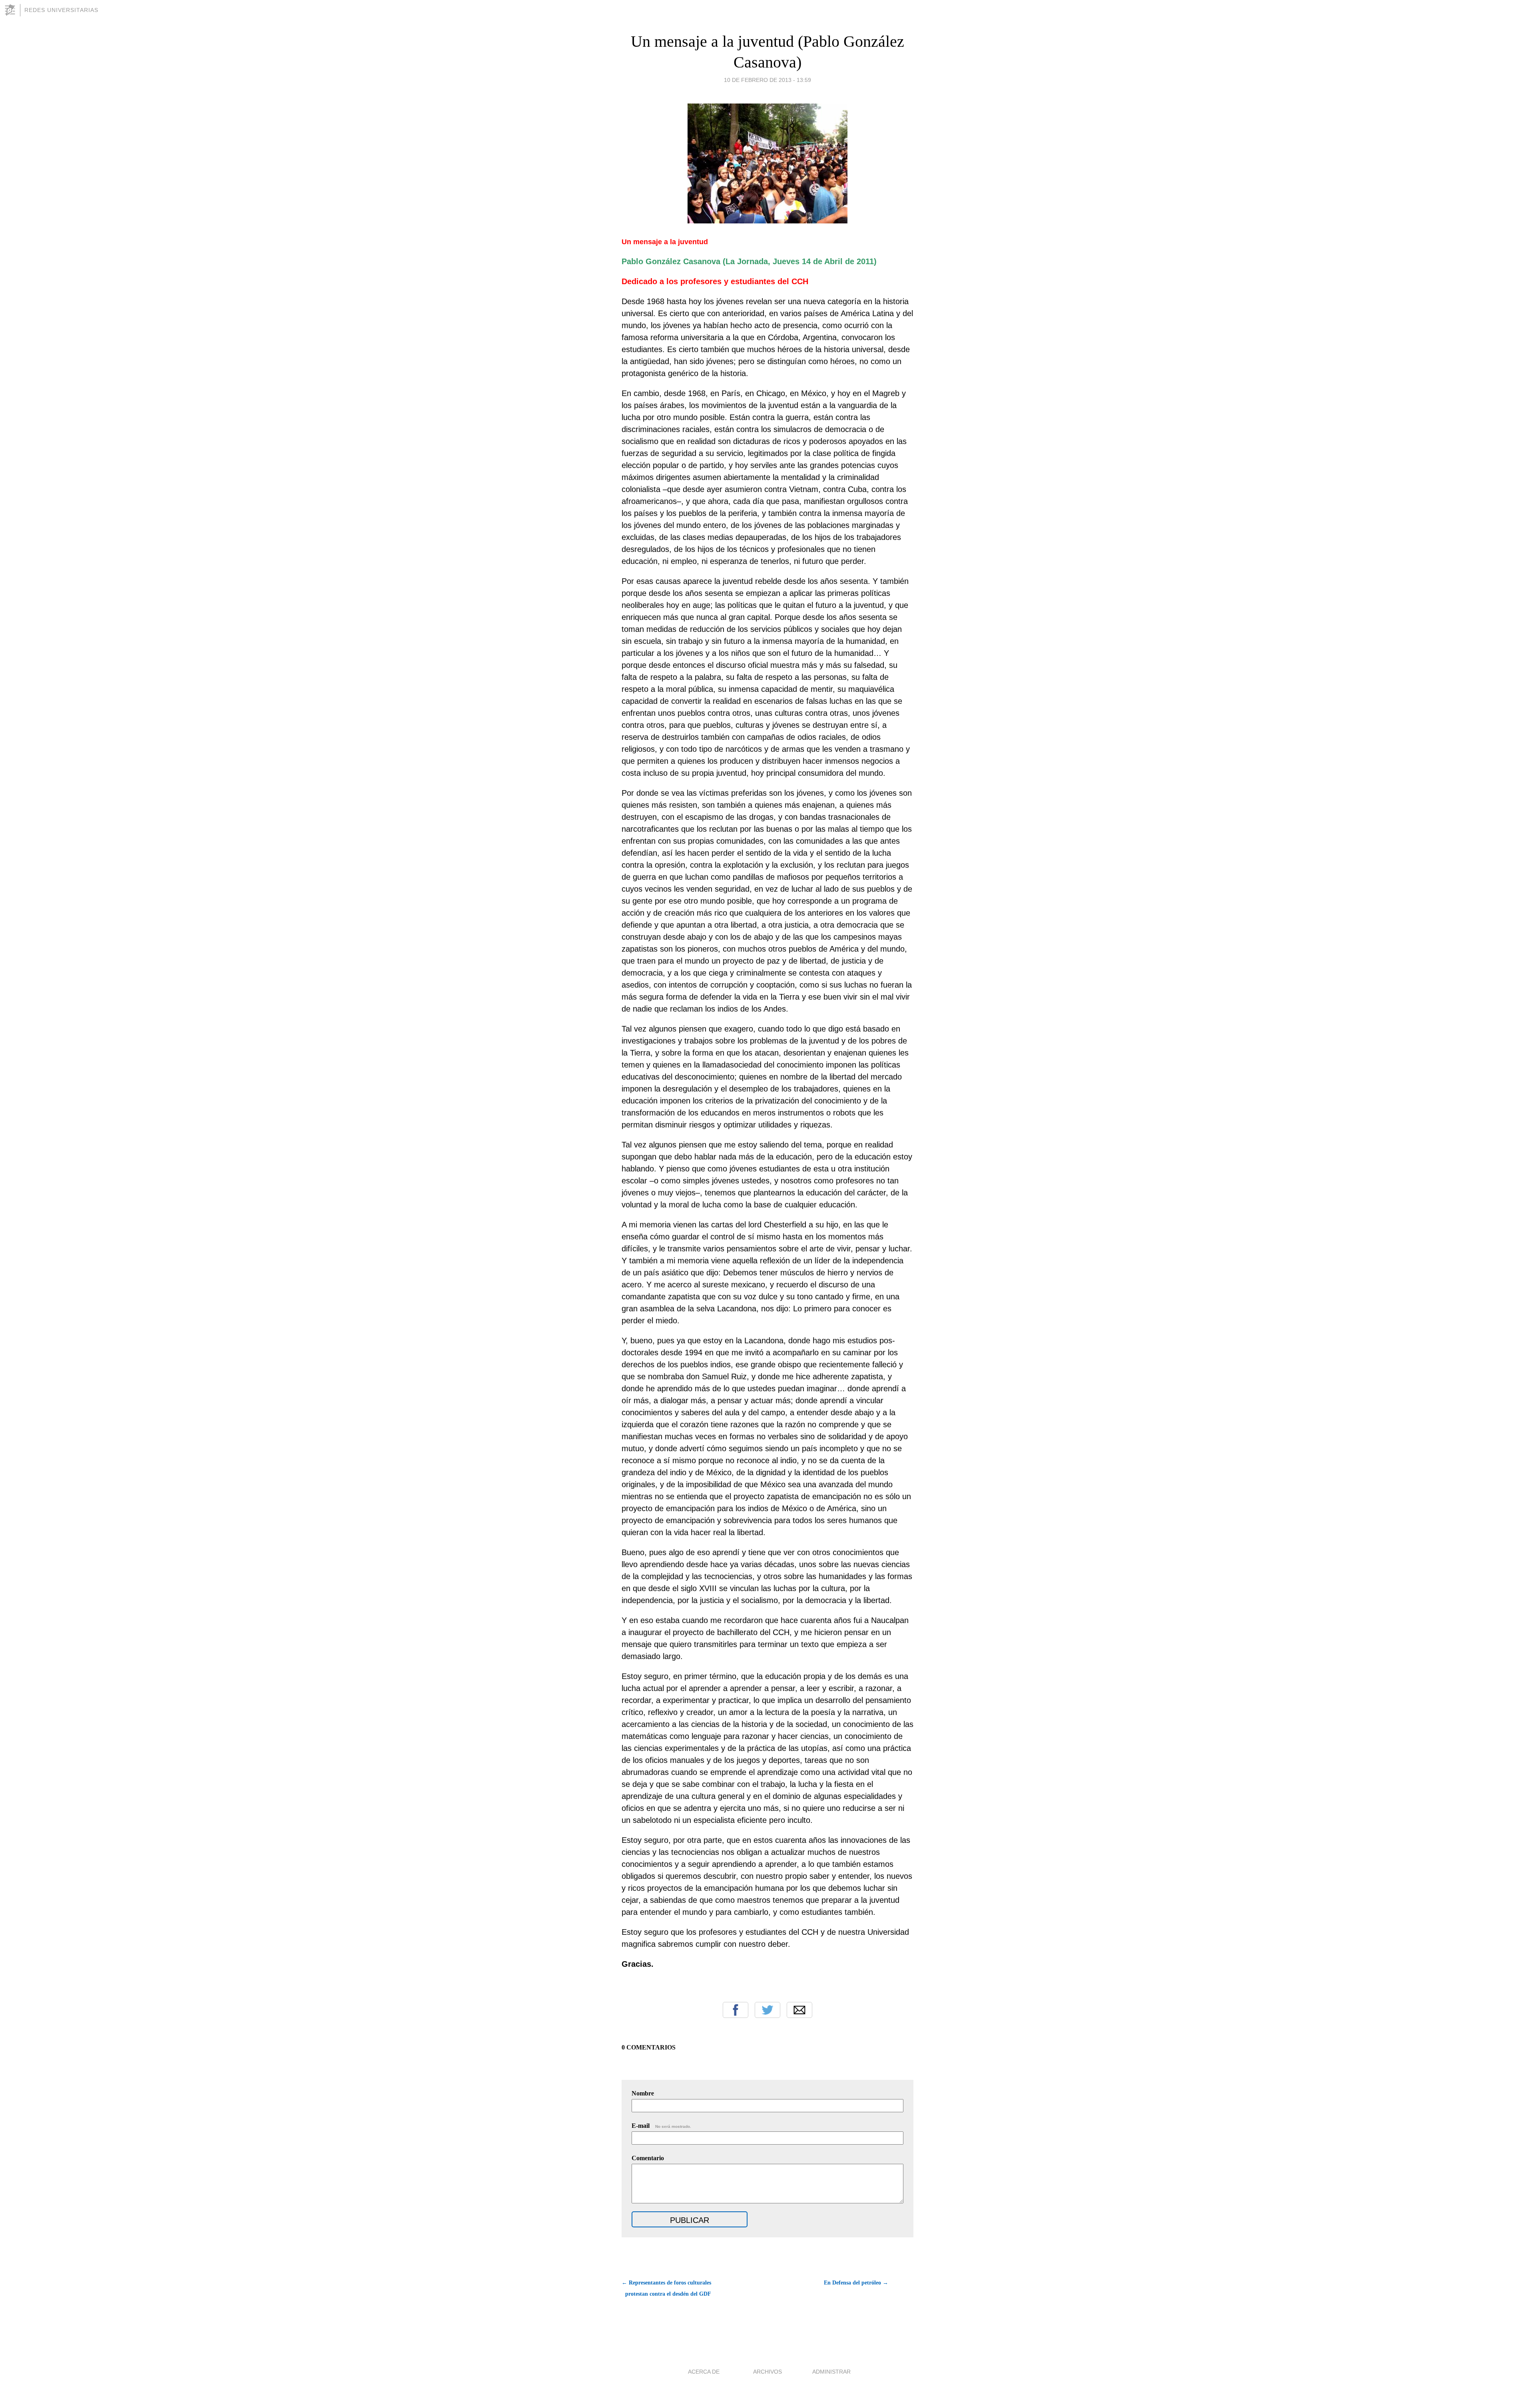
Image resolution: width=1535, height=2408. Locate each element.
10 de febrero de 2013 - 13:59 (767, 80)
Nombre (643, 2093)
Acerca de (704, 2372)
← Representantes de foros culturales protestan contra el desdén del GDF (666, 2288)
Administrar (831, 2372)
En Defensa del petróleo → (856, 2283)
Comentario (648, 2158)
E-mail (661, 2126)
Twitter (767, 2010)
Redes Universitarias (61, 10)
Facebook (736, 2010)
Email (799, 2010)
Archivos (767, 2372)
